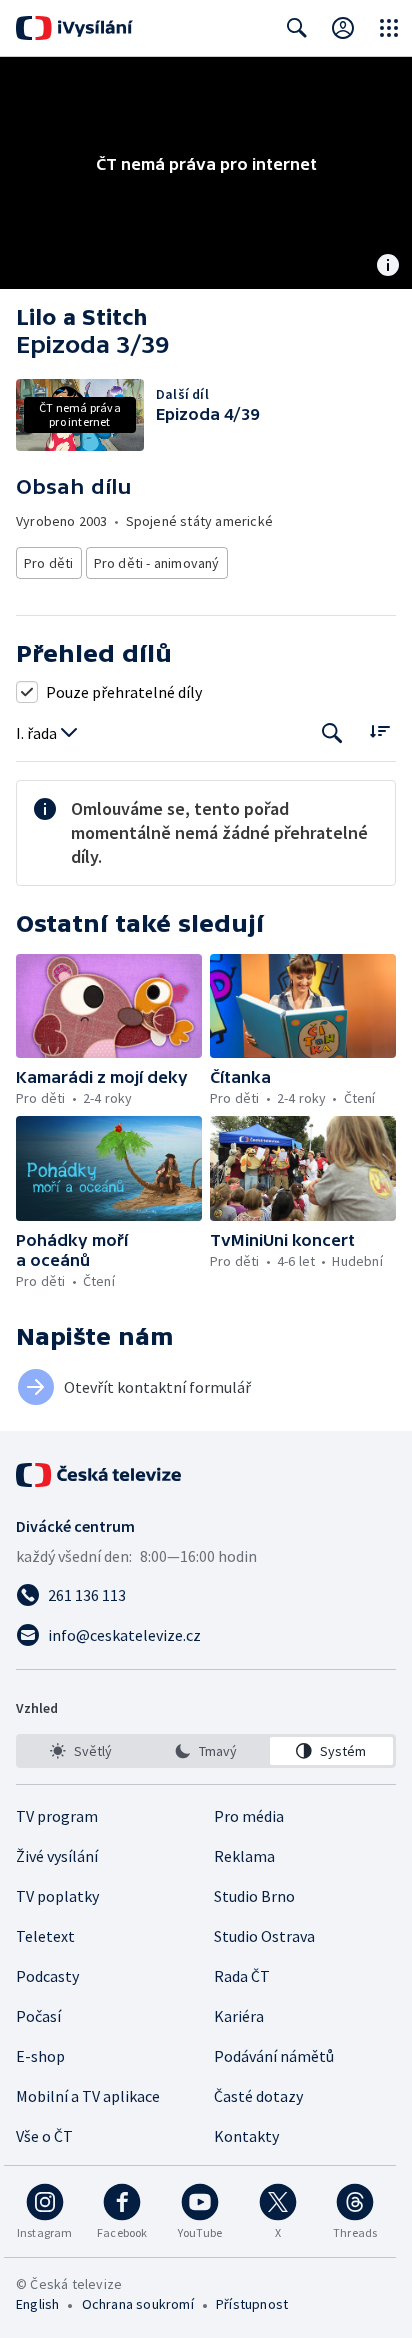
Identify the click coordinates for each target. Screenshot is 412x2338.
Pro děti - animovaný (157, 563)
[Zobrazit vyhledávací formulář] (297, 28)
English (37, 2304)
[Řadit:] (379, 731)
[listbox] (206, 1751)
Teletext (45, 1936)
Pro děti (49, 563)
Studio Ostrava (264, 1936)
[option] (80, 1751)
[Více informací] (388, 267)
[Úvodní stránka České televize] (100, 1475)
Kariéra (239, 2016)
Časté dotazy (258, 2096)
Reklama (244, 1856)
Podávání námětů (274, 2056)
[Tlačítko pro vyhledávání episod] (332, 733)
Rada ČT (242, 1976)
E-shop (40, 2056)
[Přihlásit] (343, 28)
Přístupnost (252, 2304)
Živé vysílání (57, 1856)
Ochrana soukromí (138, 2304)
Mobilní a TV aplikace (88, 2096)
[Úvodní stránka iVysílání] (74, 28)
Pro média (249, 1816)
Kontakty (246, 2136)
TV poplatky (57, 1896)
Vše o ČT (44, 2136)
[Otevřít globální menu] (389, 28)
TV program (57, 1816)
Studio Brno (254, 1896)
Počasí (38, 2016)
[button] (109, 1006)
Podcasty (47, 1976)
